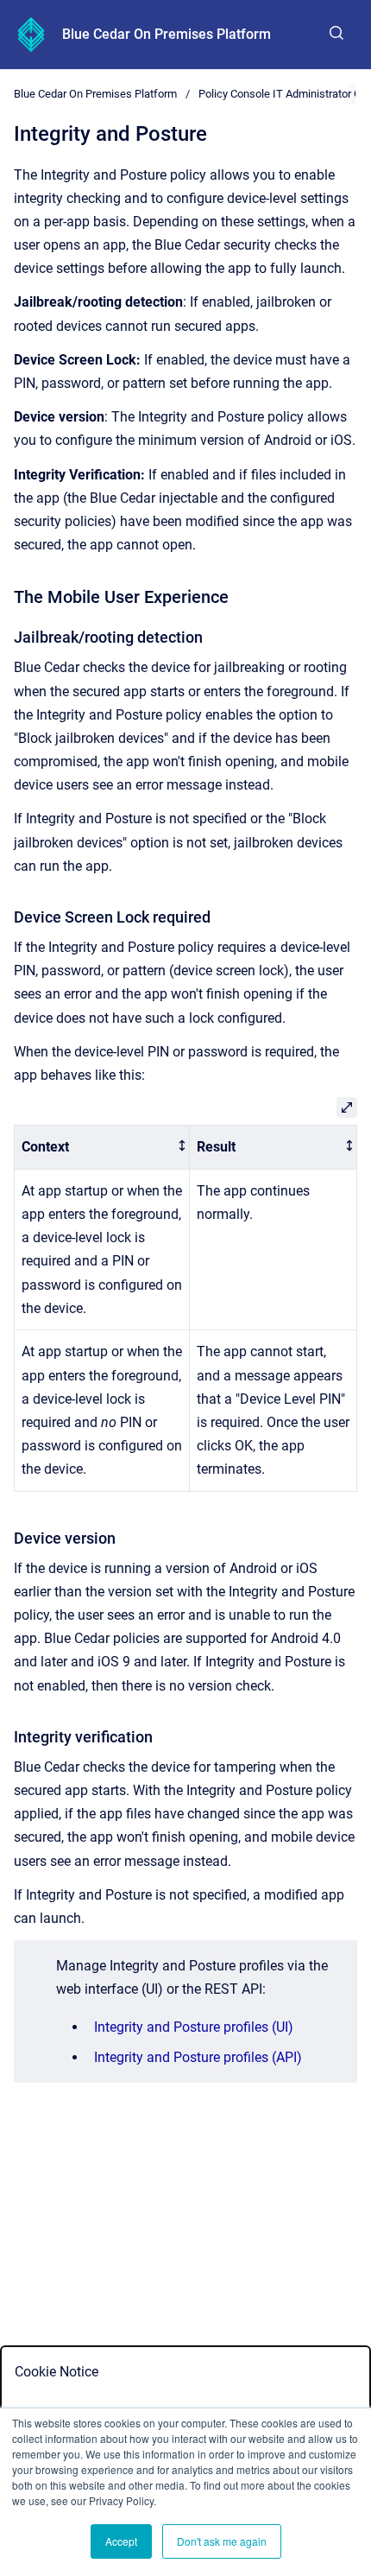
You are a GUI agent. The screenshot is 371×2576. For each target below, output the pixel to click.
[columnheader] (102, 1148)
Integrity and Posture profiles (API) (198, 2057)
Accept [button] (121, 2541)
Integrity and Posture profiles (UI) (194, 2027)
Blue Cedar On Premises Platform (167, 34)
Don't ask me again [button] (222, 2541)
